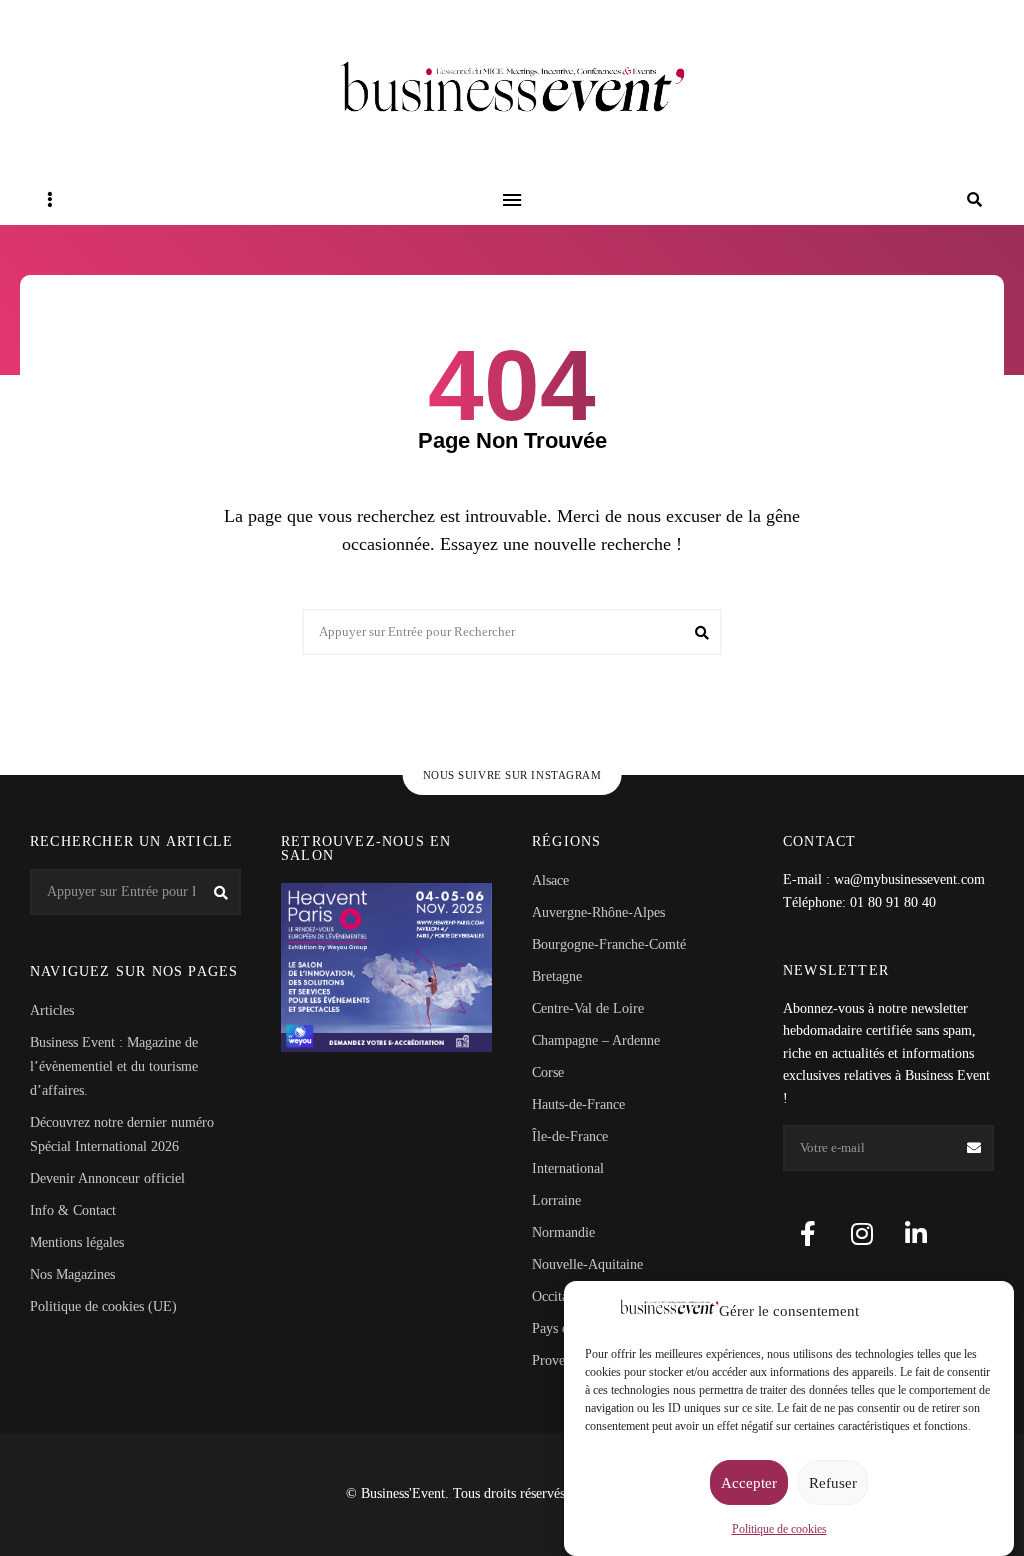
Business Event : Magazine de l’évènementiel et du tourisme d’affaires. (114, 1066)
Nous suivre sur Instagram (512, 775)
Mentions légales (77, 1242)
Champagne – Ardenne (596, 1040)
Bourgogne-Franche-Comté (609, 944)
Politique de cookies (779, 1529)
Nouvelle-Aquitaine (587, 1264)
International (568, 1168)
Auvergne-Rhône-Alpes (598, 912)
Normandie (563, 1232)
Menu (512, 200)
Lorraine (556, 1200)
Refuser (833, 1483)
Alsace (550, 880)
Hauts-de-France (578, 1104)
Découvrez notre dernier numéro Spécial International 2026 (122, 1134)
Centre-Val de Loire (588, 1008)
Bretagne (557, 976)
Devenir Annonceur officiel (107, 1178)
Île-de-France (570, 1136)
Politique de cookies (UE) (103, 1306)
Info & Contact (73, 1210)
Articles (52, 1010)
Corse (548, 1072)
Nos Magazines (72, 1274)
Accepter (749, 1483)
